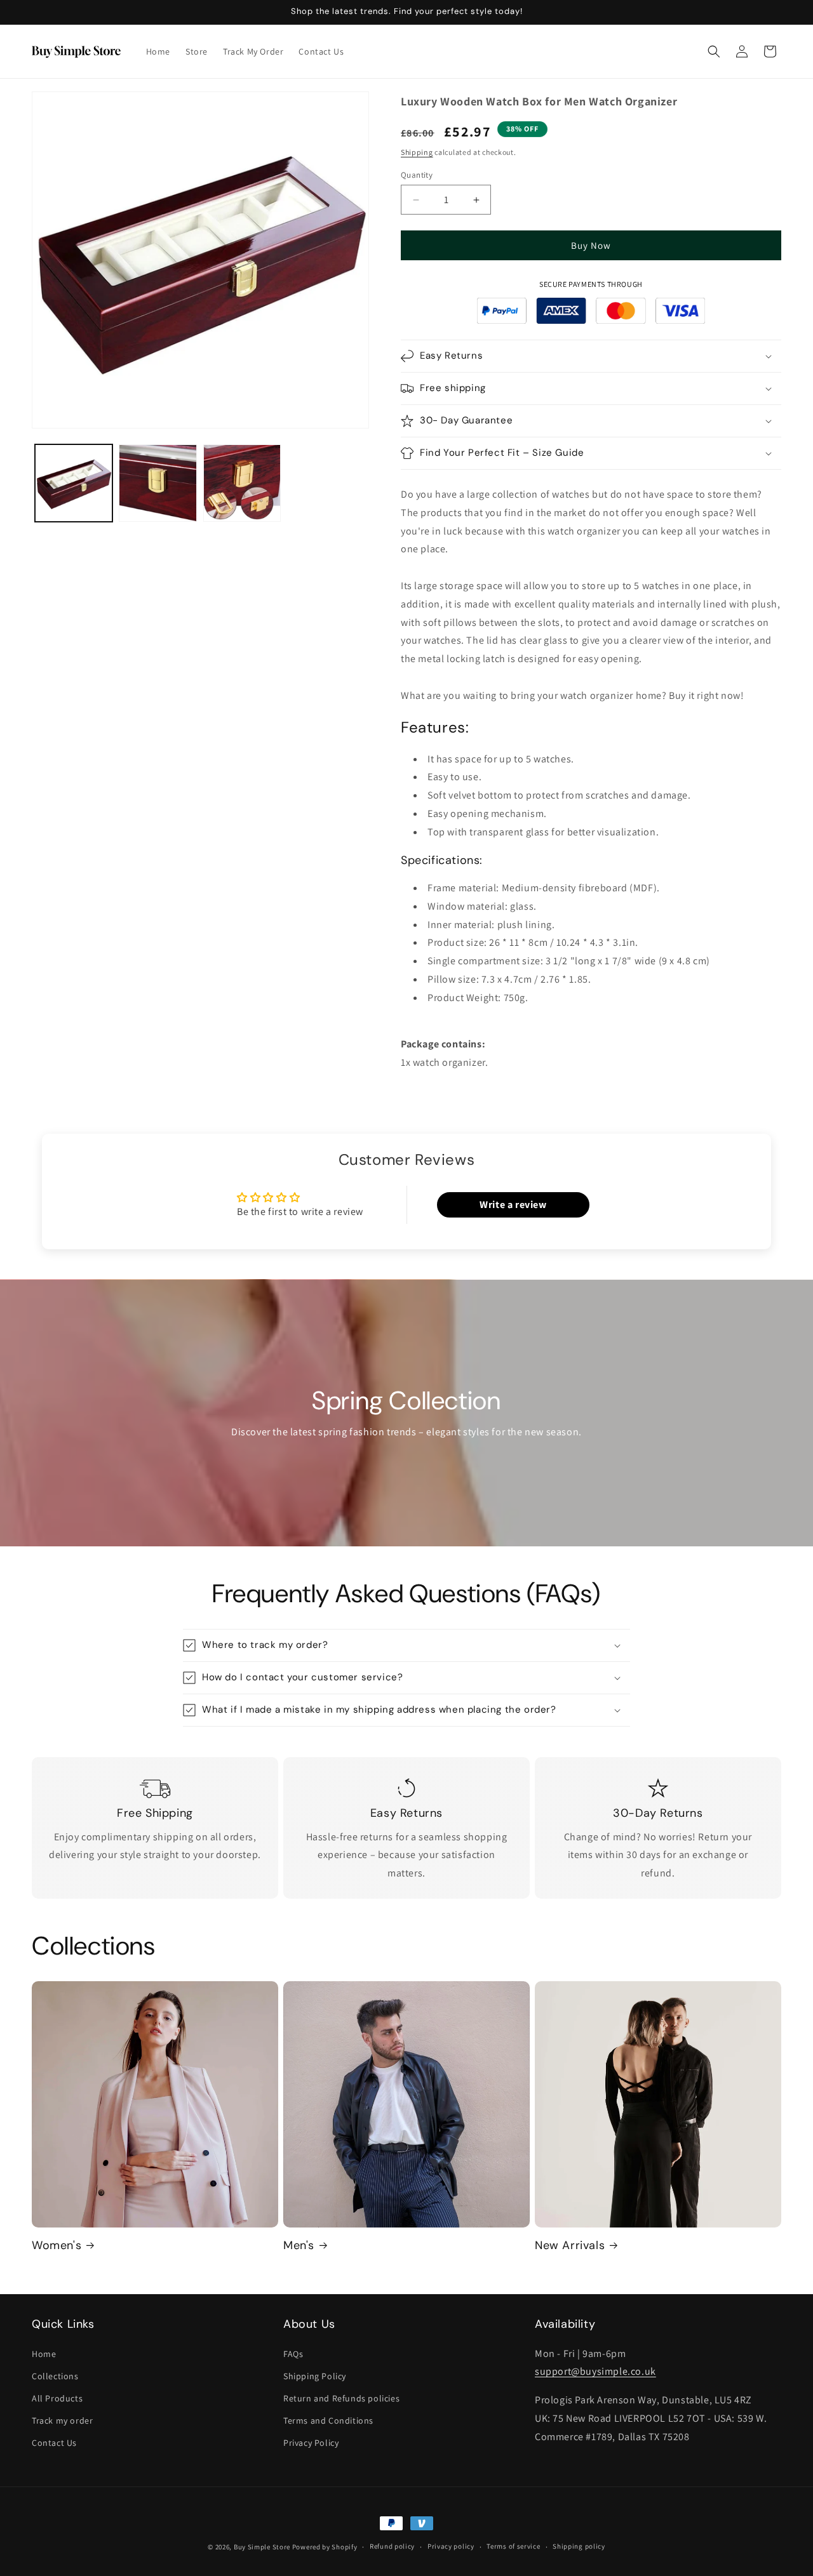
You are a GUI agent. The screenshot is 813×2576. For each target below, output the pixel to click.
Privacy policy (451, 2546)
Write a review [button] (513, 1205)
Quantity (417, 175)
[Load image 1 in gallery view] (74, 483)
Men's (299, 2246)
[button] (714, 51)
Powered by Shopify (325, 2547)
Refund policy (392, 2546)
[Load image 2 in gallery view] (158, 483)
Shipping (417, 152)
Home (44, 2354)
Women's (57, 2246)
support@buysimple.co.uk (595, 2371)
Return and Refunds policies (341, 2398)
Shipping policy (579, 2546)
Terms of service (513, 2546)
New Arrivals (570, 2246)
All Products (57, 2398)
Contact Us (54, 2443)
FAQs (293, 2354)
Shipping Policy (315, 2376)
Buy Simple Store (262, 2547)
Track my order (62, 2420)
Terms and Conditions (328, 2420)
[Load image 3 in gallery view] (242, 483)
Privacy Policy (311, 2443)
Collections (55, 2376)
